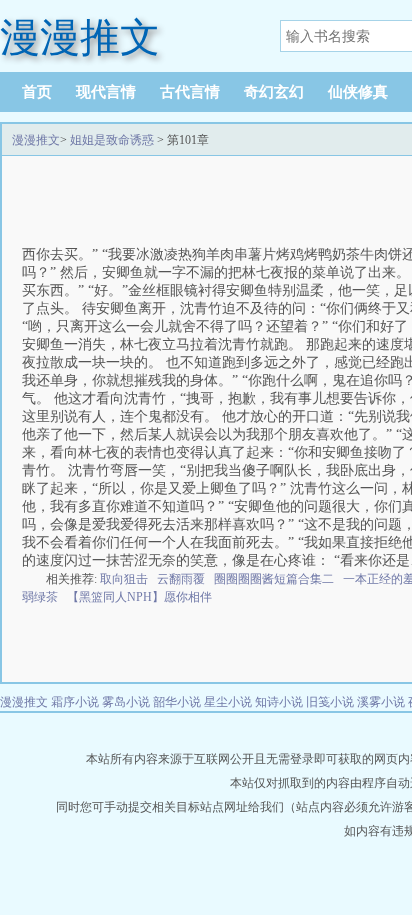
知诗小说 (279, 702)
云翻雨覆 (181, 579)
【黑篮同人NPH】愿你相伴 (139, 597)
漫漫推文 (36, 140)
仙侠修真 (358, 92)
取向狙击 (124, 579)
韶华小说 (177, 702)
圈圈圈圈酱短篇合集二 (274, 579)
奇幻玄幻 (274, 92)
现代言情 (106, 92)
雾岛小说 (126, 702)
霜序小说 (75, 702)
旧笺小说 (330, 702)
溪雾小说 (381, 702)
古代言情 (190, 92)
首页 (37, 92)
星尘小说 (228, 702)
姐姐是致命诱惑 (112, 140)
